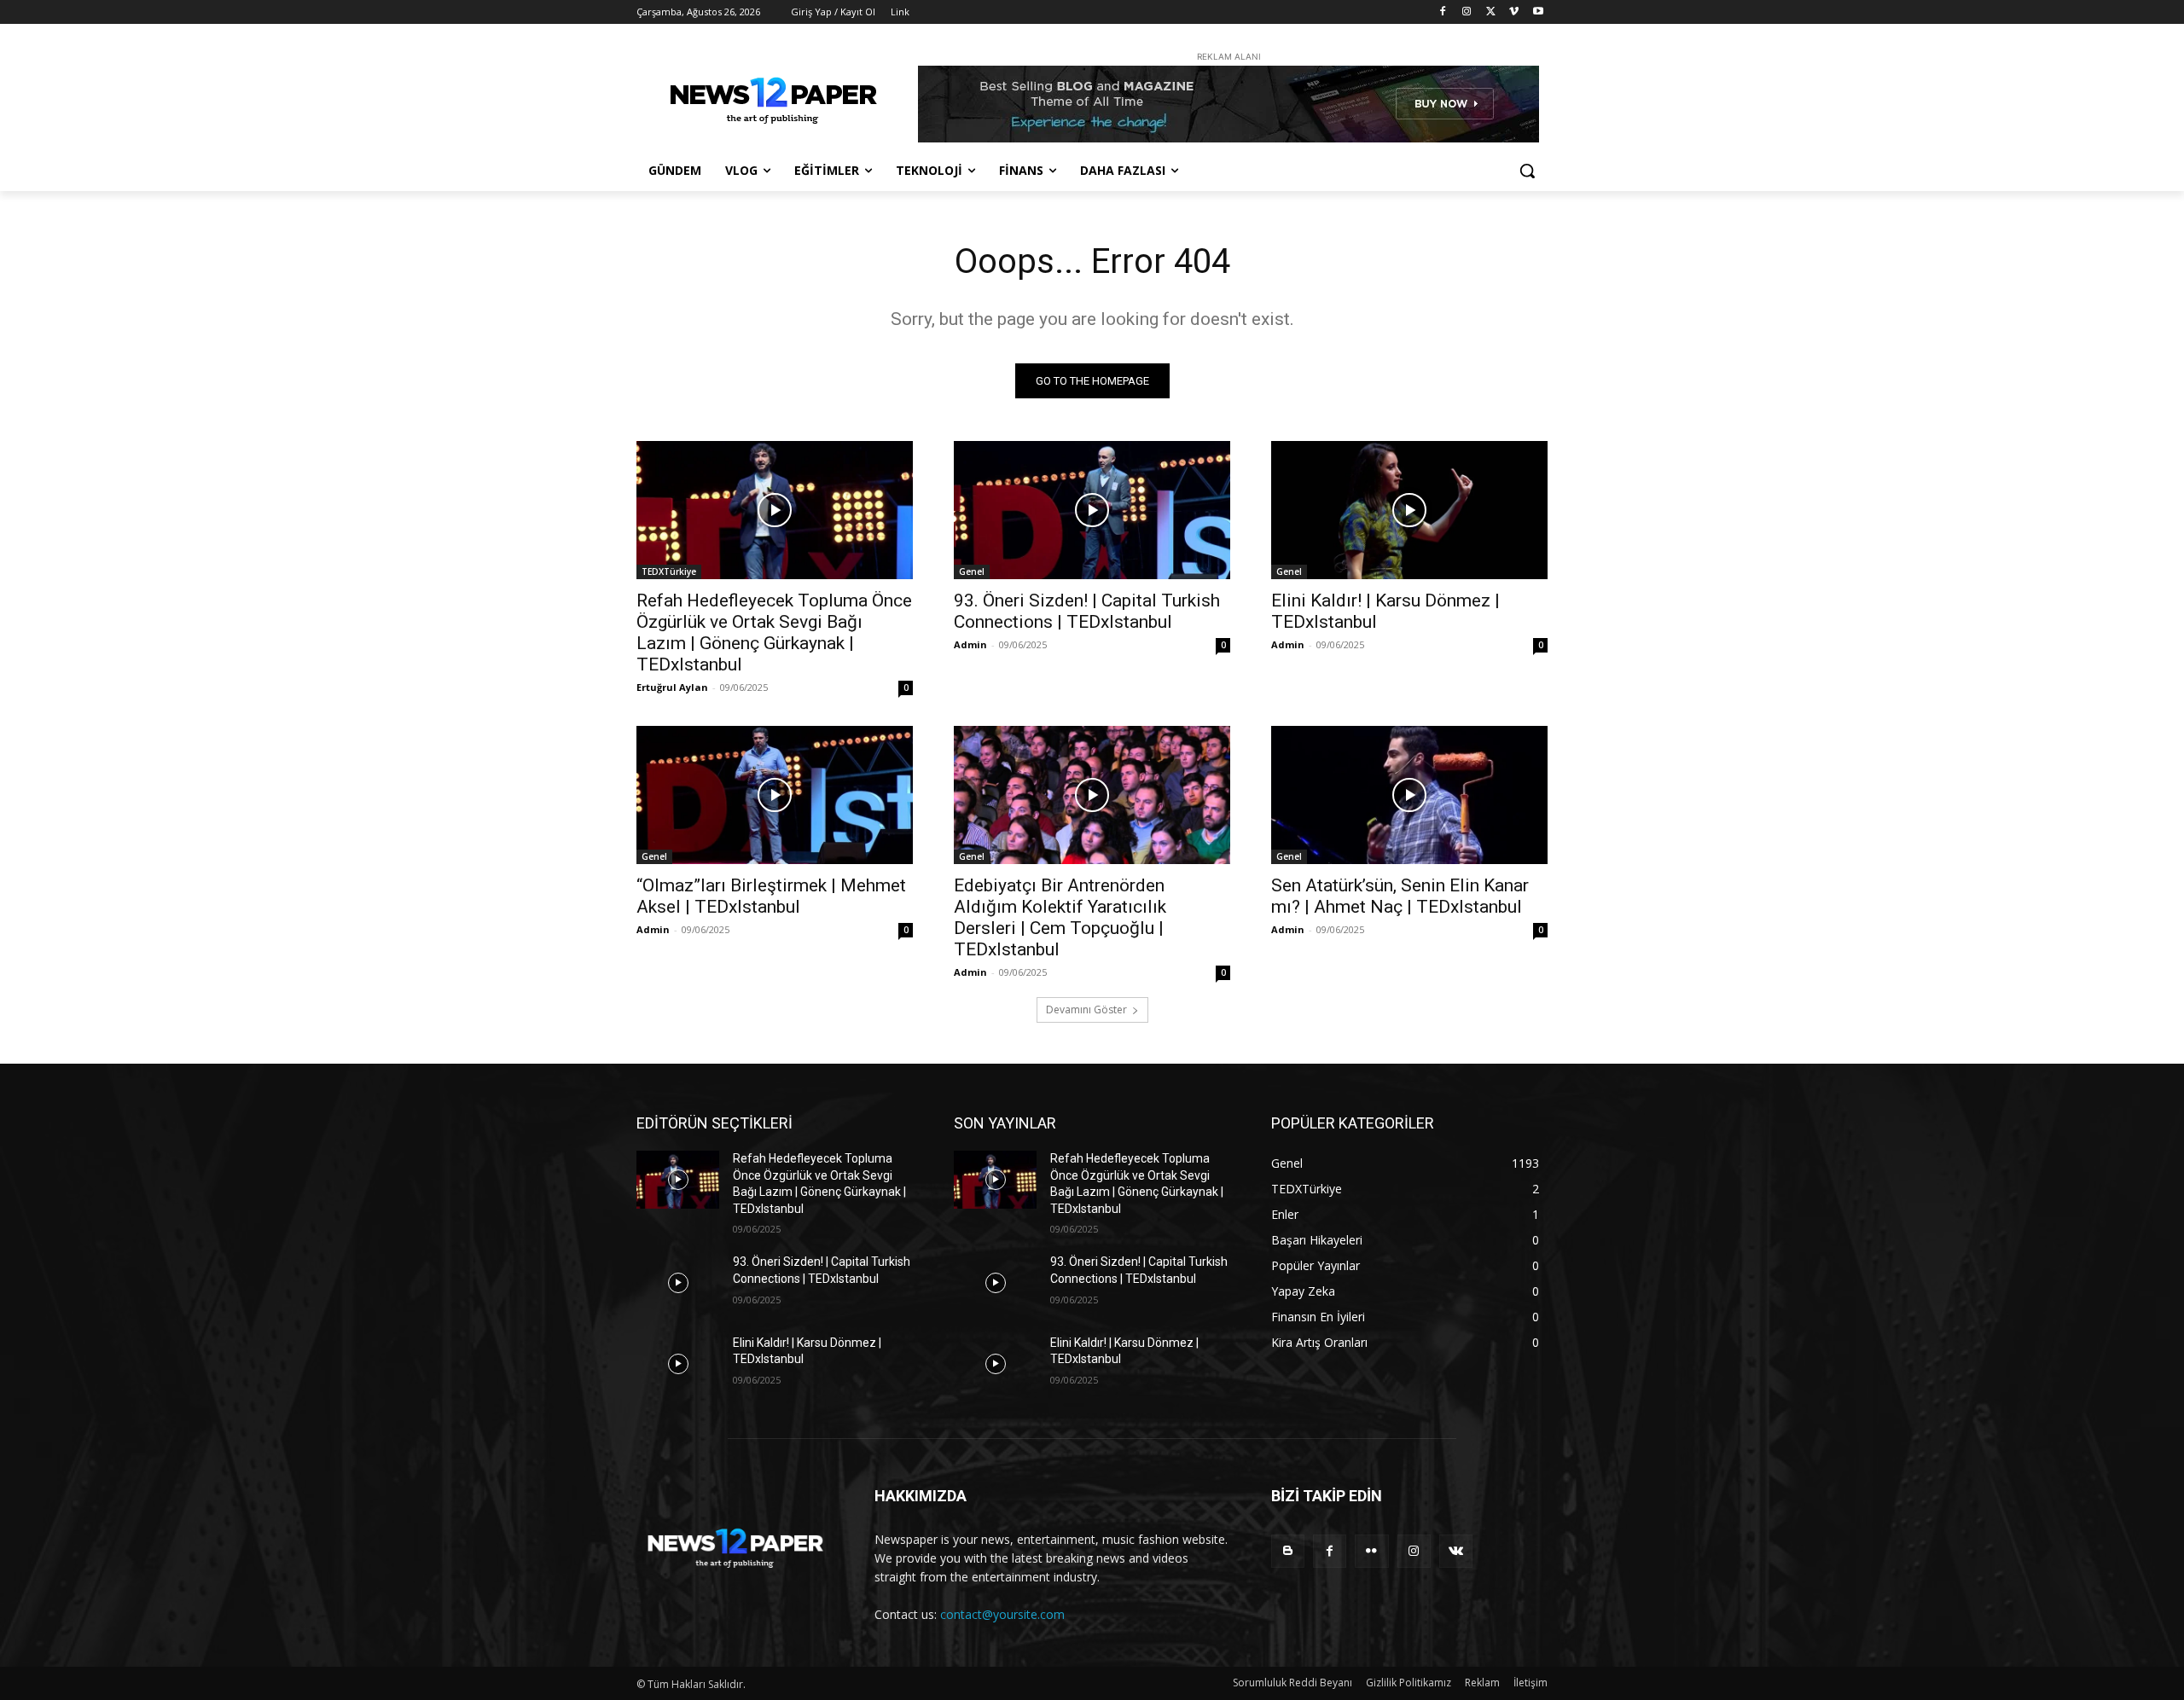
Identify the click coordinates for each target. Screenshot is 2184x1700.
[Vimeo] (1514, 12)
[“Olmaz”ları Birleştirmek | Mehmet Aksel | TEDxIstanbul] (775, 795)
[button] (1527, 171)
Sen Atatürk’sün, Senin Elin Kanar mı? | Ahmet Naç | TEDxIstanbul (1400, 896)
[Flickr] (1371, 1551)
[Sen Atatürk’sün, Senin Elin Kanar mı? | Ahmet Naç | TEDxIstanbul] (1409, 795)
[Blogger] (1288, 1551)
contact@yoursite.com (1002, 1614)
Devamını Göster (1086, 1010)
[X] (1491, 12)
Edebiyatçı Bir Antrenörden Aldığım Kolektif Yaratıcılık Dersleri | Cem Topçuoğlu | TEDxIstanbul (1060, 917)
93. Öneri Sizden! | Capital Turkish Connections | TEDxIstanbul (1087, 611)
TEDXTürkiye (669, 572)
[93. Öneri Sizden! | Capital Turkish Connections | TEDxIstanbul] (1092, 510)
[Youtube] (1538, 12)
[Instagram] (1467, 12)
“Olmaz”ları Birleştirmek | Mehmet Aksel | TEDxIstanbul (771, 896)
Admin (970, 644)
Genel (972, 572)
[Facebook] (1443, 12)
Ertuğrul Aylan (672, 687)
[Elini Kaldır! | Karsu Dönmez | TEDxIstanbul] (1409, 510)
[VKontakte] (1456, 1551)
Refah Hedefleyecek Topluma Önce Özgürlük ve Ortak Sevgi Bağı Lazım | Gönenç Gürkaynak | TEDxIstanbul (774, 632)
